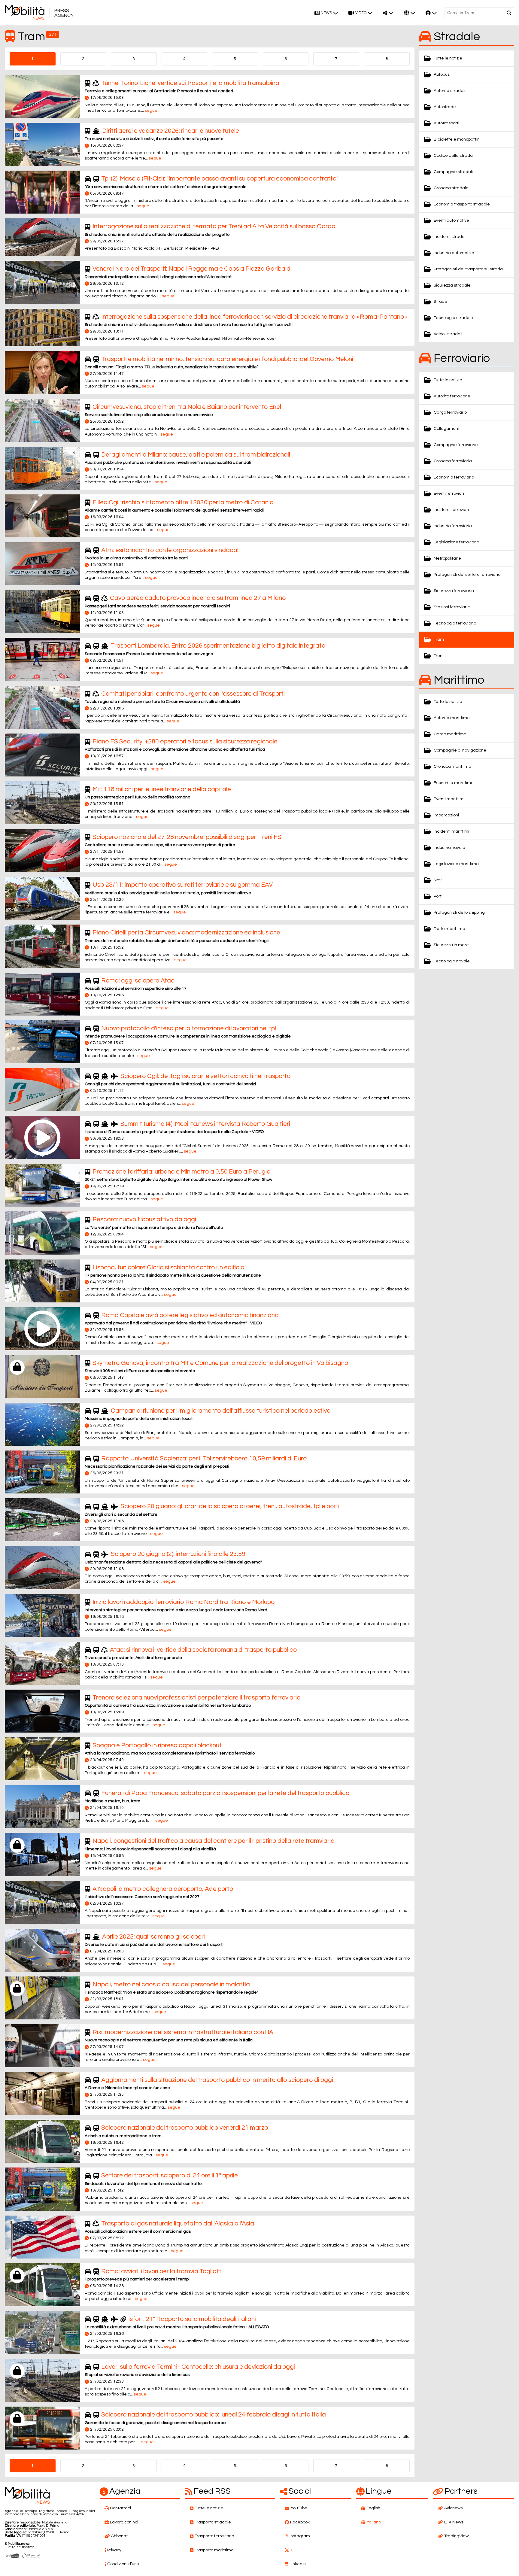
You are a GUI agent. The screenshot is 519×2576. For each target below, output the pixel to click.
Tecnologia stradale (453, 318)
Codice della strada (453, 156)
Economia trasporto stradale (462, 204)
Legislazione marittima (456, 864)
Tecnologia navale (452, 961)
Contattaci (120, 2508)
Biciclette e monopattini (457, 139)
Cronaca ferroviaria (453, 461)
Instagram (300, 2536)
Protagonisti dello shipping (459, 913)
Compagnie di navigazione (460, 750)
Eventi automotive (451, 220)
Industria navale (449, 848)
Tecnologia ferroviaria (455, 623)
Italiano (374, 2522)
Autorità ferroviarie (452, 396)
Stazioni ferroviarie (452, 607)
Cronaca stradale (451, 188)
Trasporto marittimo (214, 2550)
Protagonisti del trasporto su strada (468, 269)
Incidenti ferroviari (451, 510)
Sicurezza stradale (452, 285)
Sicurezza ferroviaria (454, 591)
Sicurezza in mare (451, 945)
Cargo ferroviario (450, 412)
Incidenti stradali (450, 237)
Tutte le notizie (448, 58)
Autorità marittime (452, 718)
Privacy (114, 2550)
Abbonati (120, 2536)
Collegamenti (447, 429)
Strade (440, 302)
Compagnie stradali (453, 172)
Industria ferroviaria (453, 526)
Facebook (300, 2522)
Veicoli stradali (448, 334)
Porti (438, 896)
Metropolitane (447, 558)
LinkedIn (298, 2564)
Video (361, 13)
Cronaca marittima (452, 767)
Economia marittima (454, 783)
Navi (438, 880)
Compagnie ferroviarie (456, 445)
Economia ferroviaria (454, 477)
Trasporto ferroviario (214, 2536)
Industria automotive (454, 253)
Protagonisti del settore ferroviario (467, 575)
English (373, 2508)
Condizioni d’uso (123, 2564)
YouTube (299, 2508)
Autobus (442, 74)
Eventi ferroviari (449, 494)
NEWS (326, 13)
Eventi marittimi (449, 799)
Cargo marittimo (450, 734)
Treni (439, 656)
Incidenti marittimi (451, 831)
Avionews (453, 2508)
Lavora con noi (124, 2522)
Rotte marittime (449, 929)
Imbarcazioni (446, 815)
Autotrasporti (446, 123)
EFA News (454, 2522)
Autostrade (445, 107)
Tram (439, 639)
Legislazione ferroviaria (457, 542)
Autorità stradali (449, 91)
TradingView (456, 2536)
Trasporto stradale (213, 2522)
